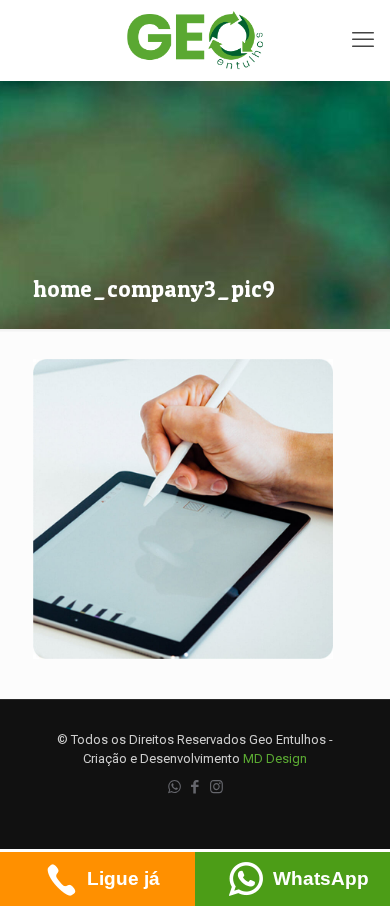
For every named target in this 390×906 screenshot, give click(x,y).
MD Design (275, 758)
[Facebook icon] (195, 787)
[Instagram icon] (216, 787)
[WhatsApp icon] (174, 787)
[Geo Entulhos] (195, 40)
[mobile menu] (363, 40)
